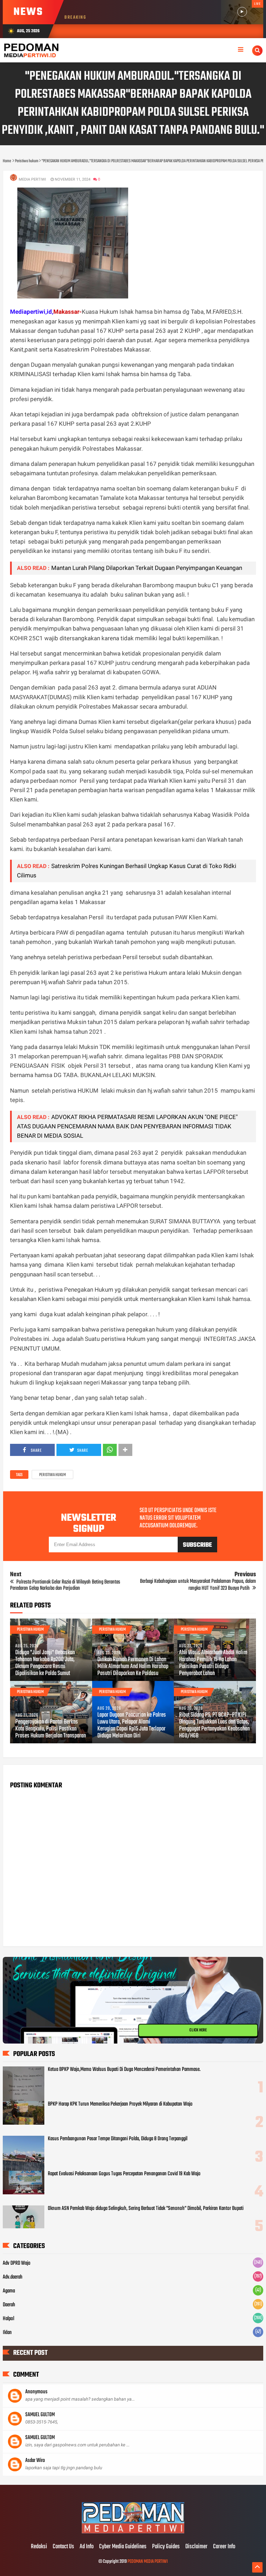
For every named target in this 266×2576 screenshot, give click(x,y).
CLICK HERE (198, 2030)
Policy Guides (166, 2547)
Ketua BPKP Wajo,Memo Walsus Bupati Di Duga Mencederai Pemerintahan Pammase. (124, 2070)
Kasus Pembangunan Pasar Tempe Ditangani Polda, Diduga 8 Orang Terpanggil (118, 2139)
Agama (9, 2291)
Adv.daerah (13, 2277)
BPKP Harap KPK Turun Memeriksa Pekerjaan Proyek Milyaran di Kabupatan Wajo (120, 2104)
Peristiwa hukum (52, 1475)
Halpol (8, 2319)
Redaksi (39, 2547)
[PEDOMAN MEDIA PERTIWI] (133, 2532)
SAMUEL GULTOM (40, 2415)
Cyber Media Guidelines (123, 2547)
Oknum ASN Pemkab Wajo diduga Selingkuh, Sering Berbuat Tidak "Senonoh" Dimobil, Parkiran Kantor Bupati (146, 2209)
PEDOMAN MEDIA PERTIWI (148, 2562)
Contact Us (63, 2547)
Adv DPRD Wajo (17, 2263)
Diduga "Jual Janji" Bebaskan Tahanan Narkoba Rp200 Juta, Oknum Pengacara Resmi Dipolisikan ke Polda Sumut (45, 1663)
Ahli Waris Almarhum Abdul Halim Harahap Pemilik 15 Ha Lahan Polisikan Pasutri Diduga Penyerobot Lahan (213, 1663)
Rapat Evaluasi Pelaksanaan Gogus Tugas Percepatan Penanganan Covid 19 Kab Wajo (124, 2174)
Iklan (7, 2333)
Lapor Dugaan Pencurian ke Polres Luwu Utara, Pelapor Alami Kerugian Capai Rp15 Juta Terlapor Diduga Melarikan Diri (132, 1726)
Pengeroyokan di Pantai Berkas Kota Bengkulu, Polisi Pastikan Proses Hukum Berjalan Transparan (51, 1729)
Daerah (9, 2305)
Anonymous (36, 2392)
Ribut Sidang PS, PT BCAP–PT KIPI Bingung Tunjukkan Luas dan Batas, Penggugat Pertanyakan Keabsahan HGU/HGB (214, 1726)
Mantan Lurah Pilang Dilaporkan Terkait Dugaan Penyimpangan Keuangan (147, 568)
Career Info (224, 2547)
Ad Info (87, 2547)
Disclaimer (196, 2547)
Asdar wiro (35, 2461)
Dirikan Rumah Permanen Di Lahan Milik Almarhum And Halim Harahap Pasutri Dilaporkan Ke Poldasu (133, 1667)
